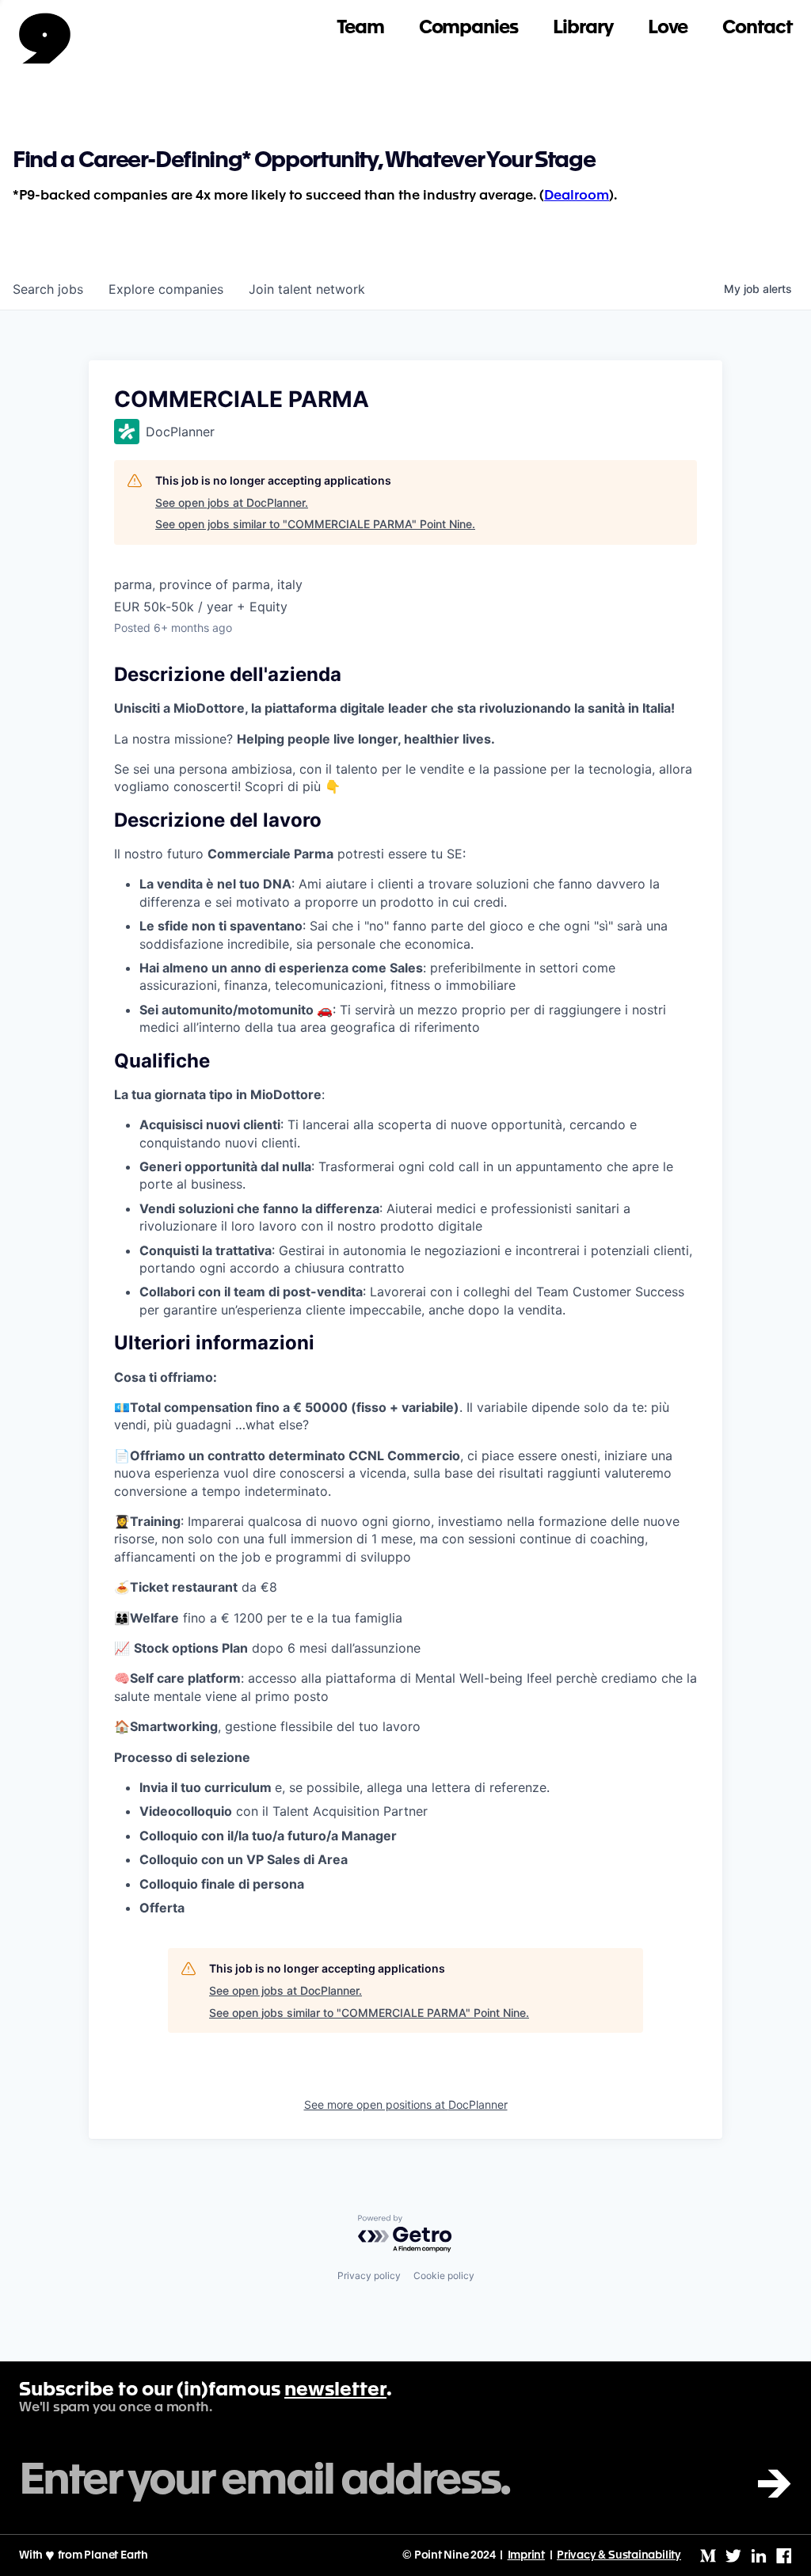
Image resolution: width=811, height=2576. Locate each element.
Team (360, 28)
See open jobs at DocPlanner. (232, 502)
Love (668, 28)
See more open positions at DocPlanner (406, 2104)
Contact (757, 28)
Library (583, 28)
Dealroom (577, 196)
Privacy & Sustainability (619, 2555)
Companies (468, 28)
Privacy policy (369, 2275)
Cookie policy (444, 2275)
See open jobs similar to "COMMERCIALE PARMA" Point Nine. (315, 524)
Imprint (527, 2555)
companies (166, 289)
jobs (48, 289)
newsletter (335, 2391)
